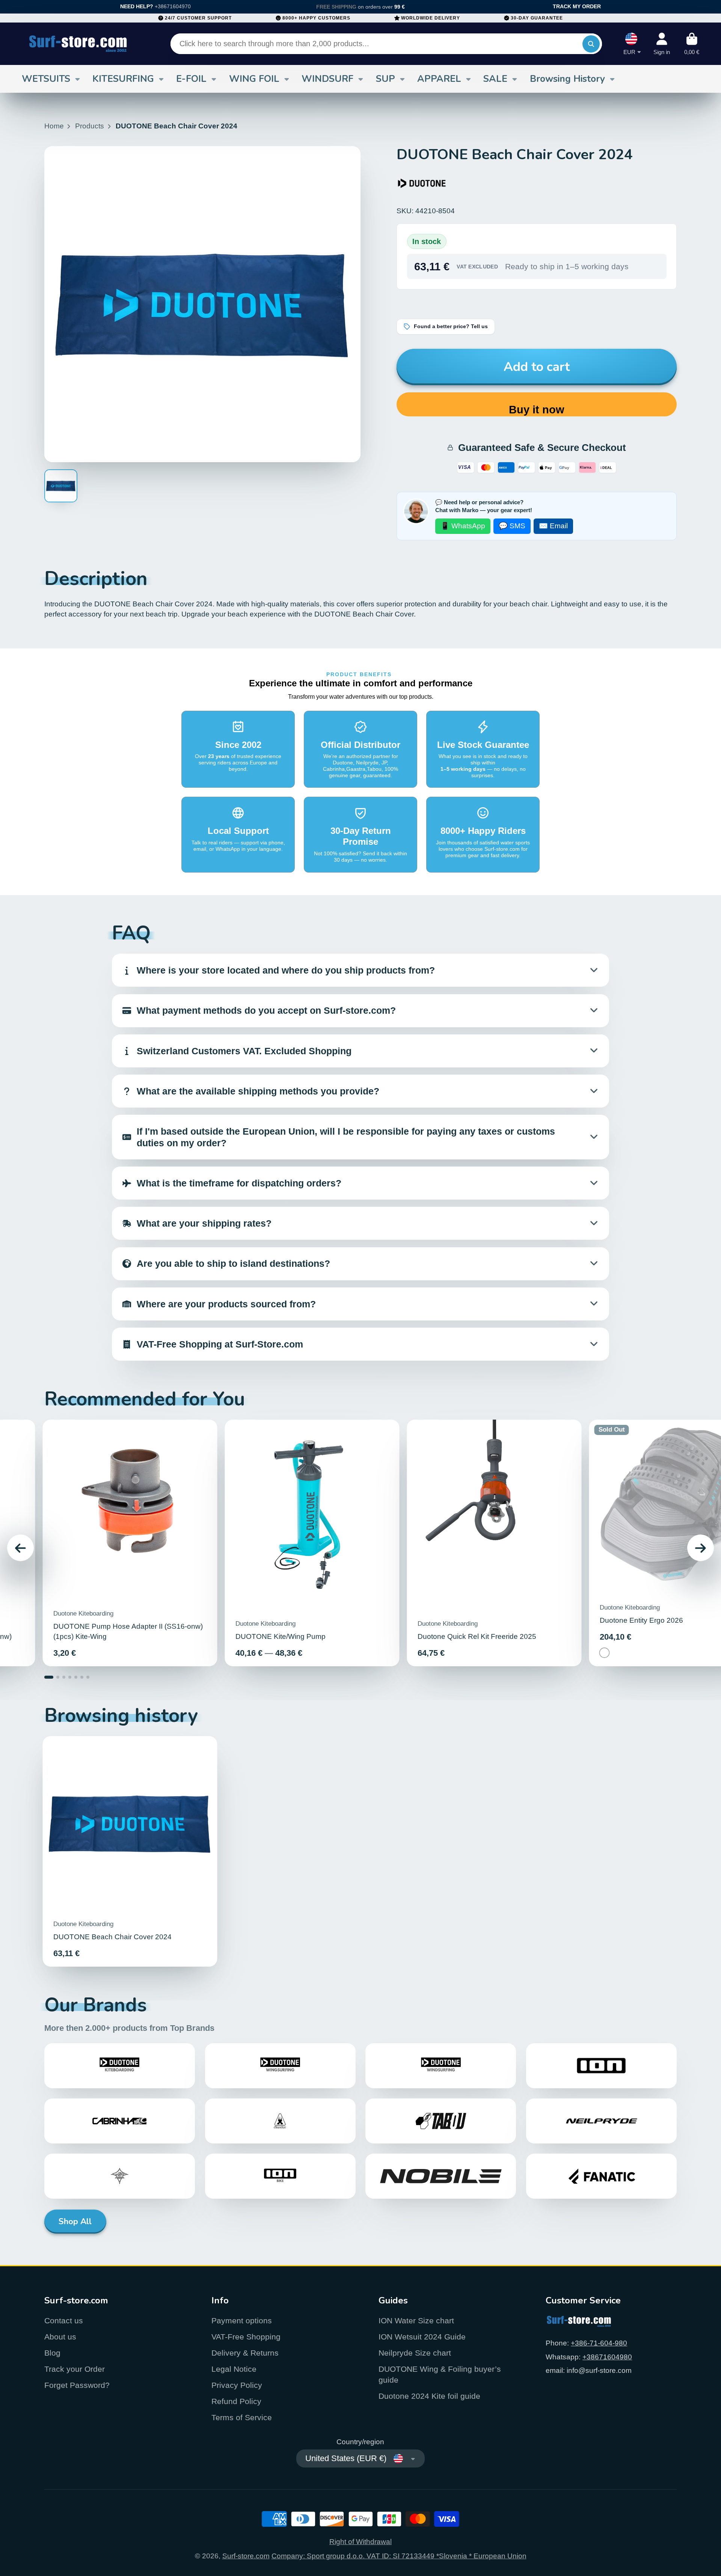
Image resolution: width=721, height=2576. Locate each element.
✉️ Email (553, 526)
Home (54, 126)
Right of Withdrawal (360, 2542)
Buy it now (537, 410)
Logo (78, 44)
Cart (692, 44)
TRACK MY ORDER (577, 6)
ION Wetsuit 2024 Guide (422, 2337)
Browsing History (567, 79)
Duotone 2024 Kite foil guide (429, 2396)
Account (662, 44)
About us (60, 2337)
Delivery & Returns (245, 2353)
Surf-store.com (246, 2556)
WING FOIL (254, 79)
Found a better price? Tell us (451, 326)
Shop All (75, 2222)
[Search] (591, 44)
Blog (52, 2353)
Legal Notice (234, 2369)
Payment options (242, 2321)
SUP (385, 79)
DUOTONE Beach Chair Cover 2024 (130, 1851)
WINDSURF (327, 79)
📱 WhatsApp (463, 526)
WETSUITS (46, 79)
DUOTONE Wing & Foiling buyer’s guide (440, 2375)
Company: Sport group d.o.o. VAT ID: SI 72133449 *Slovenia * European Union (399, 2556)
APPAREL (439, 79)
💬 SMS (512, 526)
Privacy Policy (237, 2385)
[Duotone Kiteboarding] (422, 183)
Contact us (64, 2321)
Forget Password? (77, 2385)
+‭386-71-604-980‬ (599, 2343)
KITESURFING (123, 79)
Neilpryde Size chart (415, 2353)
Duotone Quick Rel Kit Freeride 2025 (494, 1543)
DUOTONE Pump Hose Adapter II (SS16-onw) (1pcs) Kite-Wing (130, 1543)
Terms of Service (242, 2417)
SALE (495, 79)
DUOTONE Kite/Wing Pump (312, 1543)
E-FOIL (191, 79)
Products (90, 126)
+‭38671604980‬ (607, 2357)
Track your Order (75, 2369)
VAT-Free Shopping (246, 2337)
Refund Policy (236, 2401)
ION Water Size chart (416, 2321)
